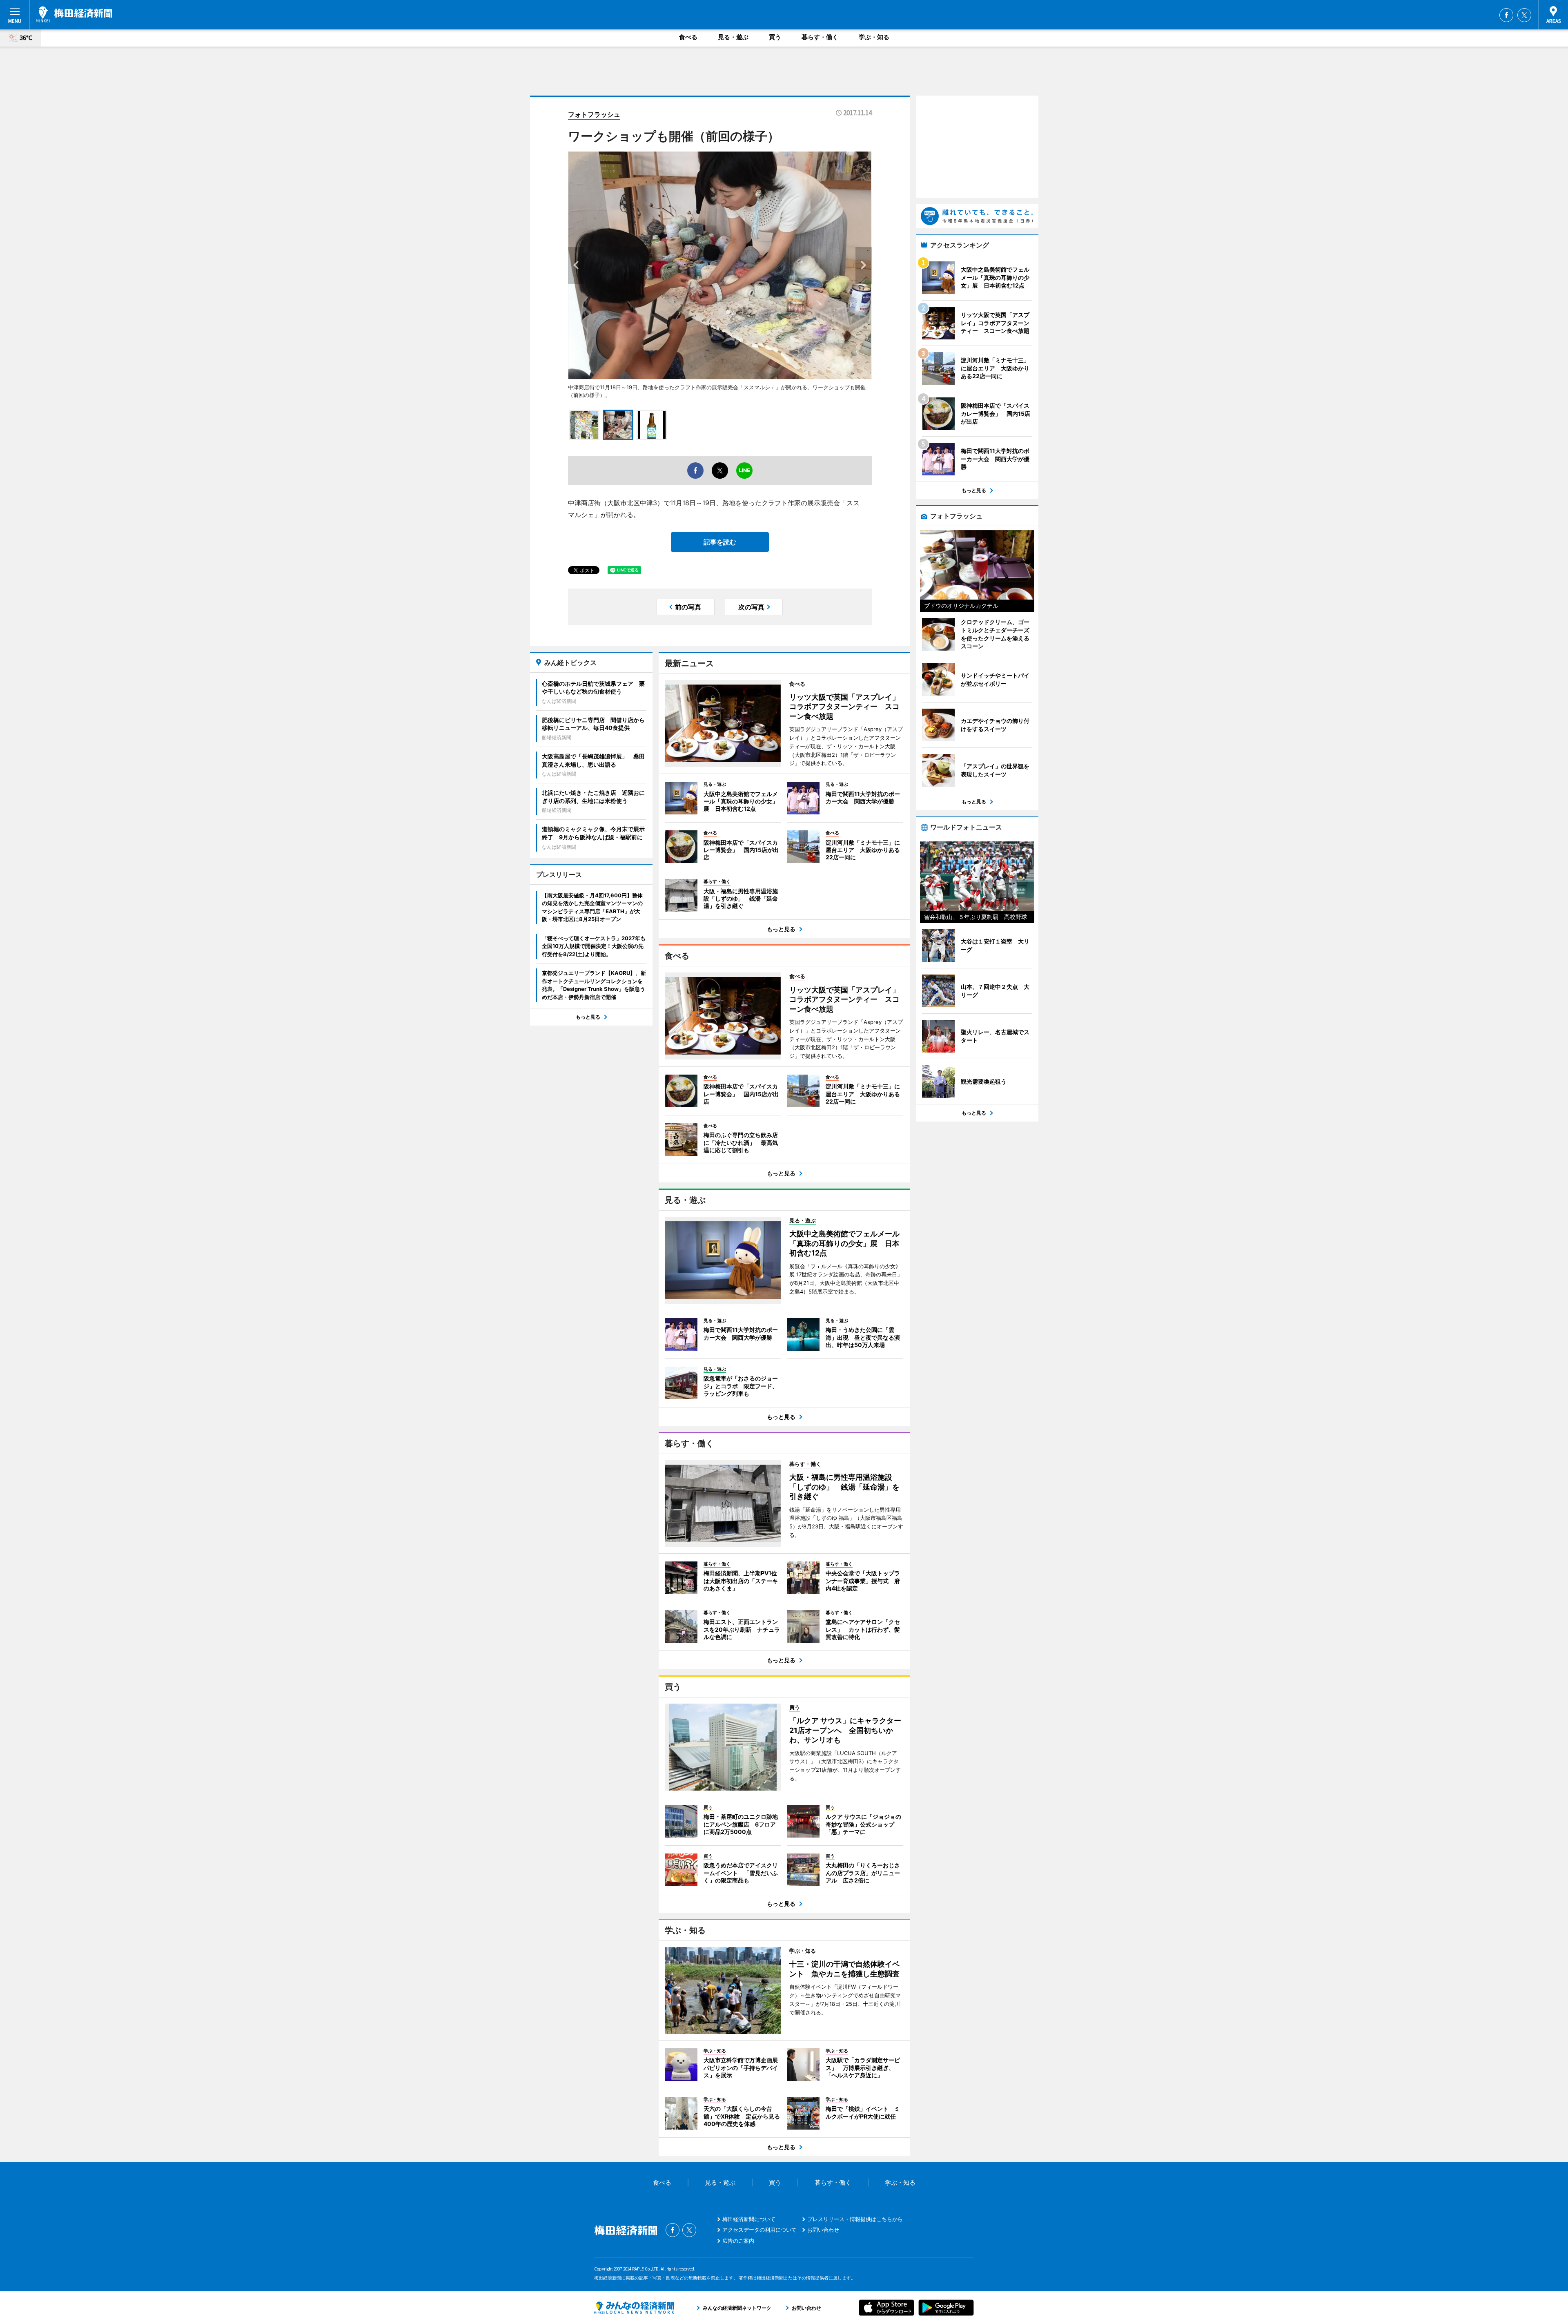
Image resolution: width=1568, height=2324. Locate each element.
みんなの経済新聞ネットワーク (634, 2308)
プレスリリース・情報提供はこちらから (855, 2219)
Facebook (1506, 15)
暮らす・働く (820, 37)
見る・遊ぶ (733, 37)
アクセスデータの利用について (759, 2230)
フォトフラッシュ (594, 114)
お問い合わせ (823, 2230)
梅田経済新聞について (749, 2219)
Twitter (1524, 15)
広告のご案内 (738, 2241)
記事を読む (720, 542)
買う (775, 37)
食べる (688, 37)
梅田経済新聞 (74, 14)
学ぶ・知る (874, 37)
